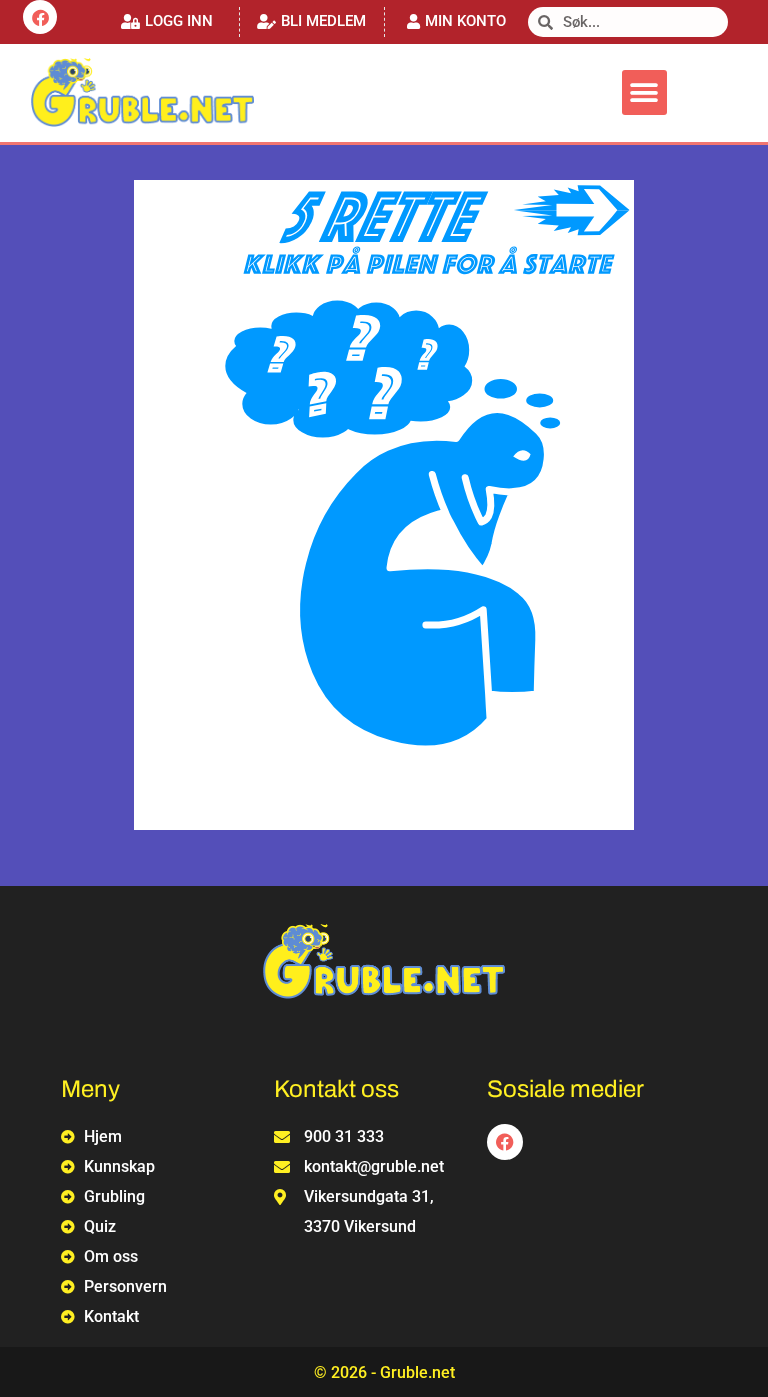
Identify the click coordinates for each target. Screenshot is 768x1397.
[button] (167, 21)
